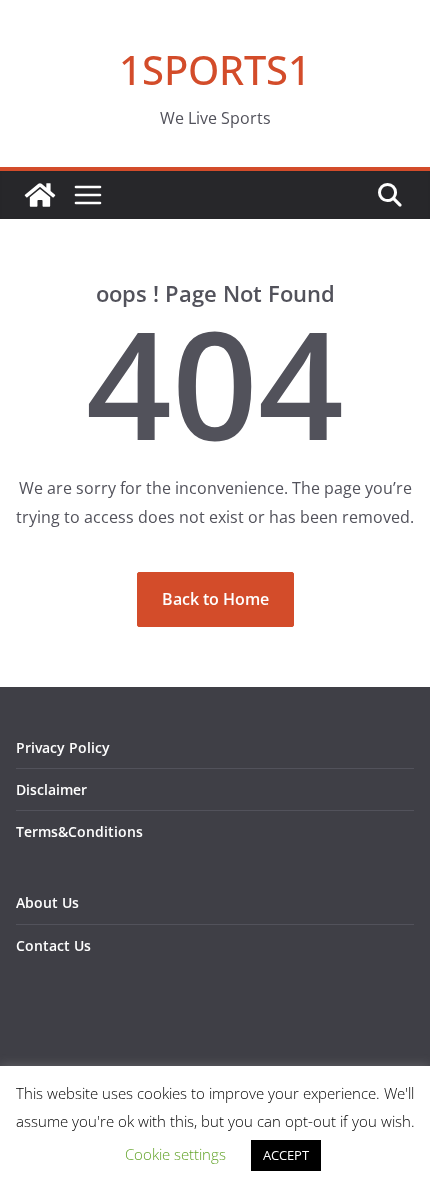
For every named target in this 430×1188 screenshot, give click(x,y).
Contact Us (53, 945)
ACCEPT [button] (286, 1155)
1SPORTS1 (215, 69)
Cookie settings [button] (175, 1154)
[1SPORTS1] (40, 195)
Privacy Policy (63, 747)
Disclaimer (51, 789)
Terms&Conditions (79, 831)
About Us (47, 902)
